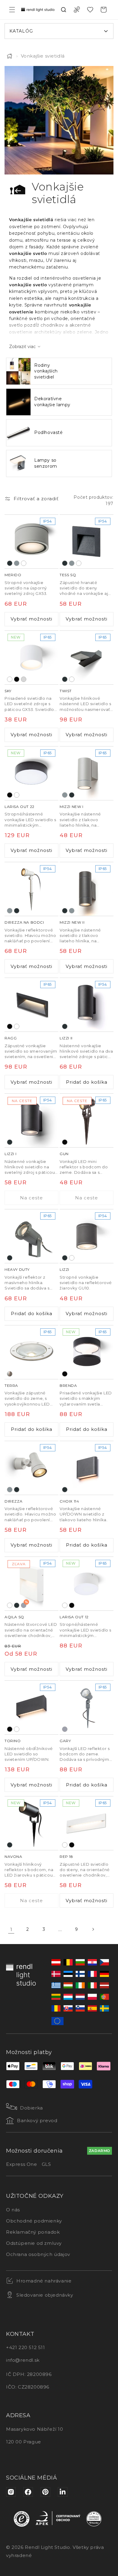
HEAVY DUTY (17, 1269)
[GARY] (87, 1707)
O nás (13, 2210)
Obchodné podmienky (34, 2221)
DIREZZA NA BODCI (24, 922)
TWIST (66, 691)
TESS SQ (68, 575)
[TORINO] (31, 1707)
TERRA (11, 1385)
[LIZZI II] (87, 1005)
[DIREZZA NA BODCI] (31, 889)
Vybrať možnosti (31, 619)
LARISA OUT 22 (20, 807)
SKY (8, 691)
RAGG (11, 1038)
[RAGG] (31, 1005)
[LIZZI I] (31, 1120)
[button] (12, 10)
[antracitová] (10, 563)
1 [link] (11, 1929)
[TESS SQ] (87, 542)
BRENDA (68, 1385)
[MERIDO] (31, 542)
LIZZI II (66, 1038)
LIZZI (64, 1269)
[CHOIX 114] (87, 1468)
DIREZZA (13, 1501)
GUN (64, 1154)
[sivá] (65, 1729)
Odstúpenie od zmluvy (34, 2243)
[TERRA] (31, 1352)
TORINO (13, 1741)
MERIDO (13, 575)
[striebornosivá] (17, 563)
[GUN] (87, 1120)
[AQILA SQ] (31, 1584)
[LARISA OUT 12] (87, 1584)
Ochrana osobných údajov (38, 2254)
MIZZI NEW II (72, 922)
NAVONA (13, 1857)
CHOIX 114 (69, 1501)
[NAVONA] (31, 1823)
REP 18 (66, 1857)
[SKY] (31, 658)
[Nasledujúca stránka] (93, 1929)
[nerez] (10, 1374)
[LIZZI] (87, 1236)
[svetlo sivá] (24, 679)
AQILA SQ (14, 1617)
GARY (65, 1741)
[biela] (24, 563)
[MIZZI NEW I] (87, 773)
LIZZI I (10, 1154)
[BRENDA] (87, 1352)
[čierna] (17, 679)
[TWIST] (87, 658)
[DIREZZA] (31, 1468)
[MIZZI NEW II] (87, 889)
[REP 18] (87, 1823)
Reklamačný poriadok (33, 2232)
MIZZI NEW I (72, 807)
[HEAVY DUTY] (31, 1236)
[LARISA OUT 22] (31, 773)
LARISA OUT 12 (74, 1617)
